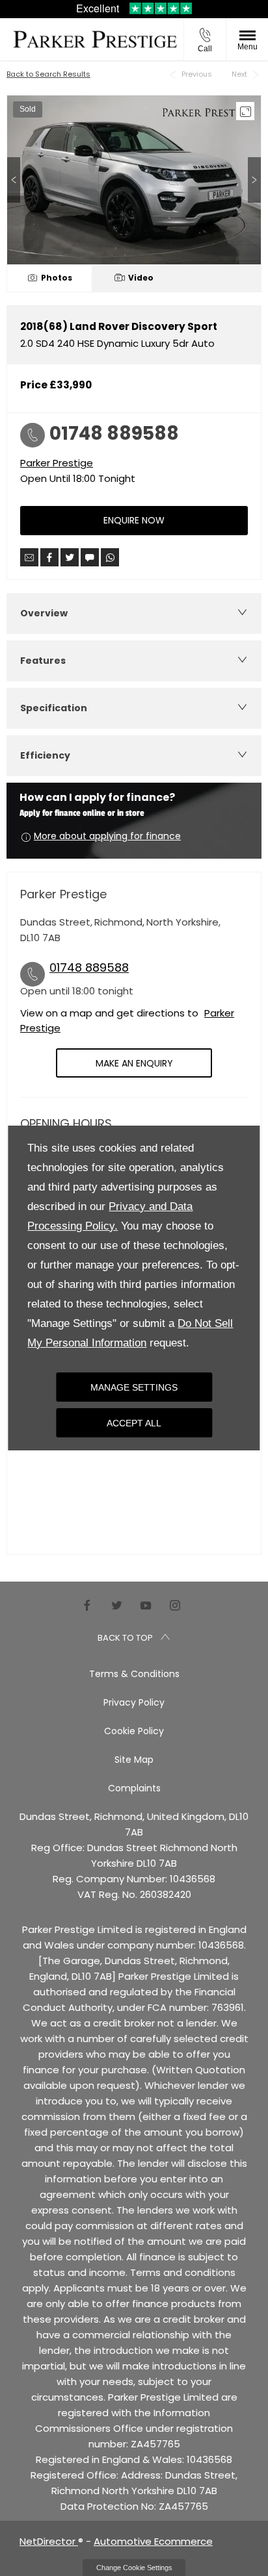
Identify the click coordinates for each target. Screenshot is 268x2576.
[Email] (29, 557)
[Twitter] (116, 1605)
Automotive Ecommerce (153, 2541)
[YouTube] (146, 1605)
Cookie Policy (134, 1731)
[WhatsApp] (110, 557)
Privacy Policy (134, 1702)
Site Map (134, 1760)
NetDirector (49, 2541)
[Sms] (90, 557)
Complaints (134, 1788)
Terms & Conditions (134, 1674)
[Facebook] (87, 1605)
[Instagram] (175, 1605)
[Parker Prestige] (95, 39)
